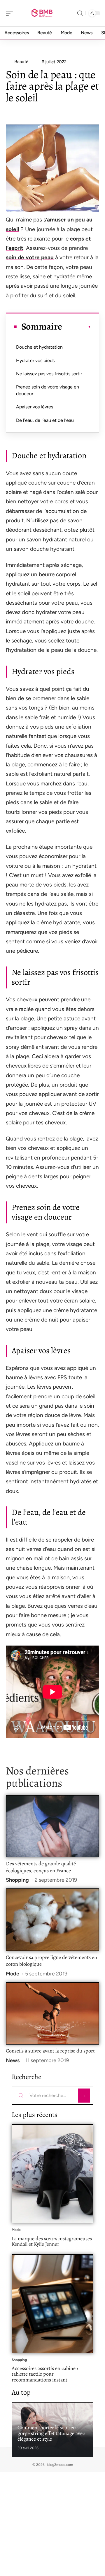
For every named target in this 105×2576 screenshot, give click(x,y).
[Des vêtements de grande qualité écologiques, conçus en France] (52, 1826)
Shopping (17, 1880)
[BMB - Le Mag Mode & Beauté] (42, 13)
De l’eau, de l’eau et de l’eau (45, 420)
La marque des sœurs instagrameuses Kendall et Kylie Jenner (52, 2241)
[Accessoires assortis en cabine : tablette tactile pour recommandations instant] (52, 2304)
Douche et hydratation (39, 347)
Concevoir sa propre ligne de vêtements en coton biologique (51, 1961)
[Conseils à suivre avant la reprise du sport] (52, 2013)
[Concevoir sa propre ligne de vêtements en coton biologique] (52, 1920)
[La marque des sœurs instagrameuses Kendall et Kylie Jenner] (52, 2174)
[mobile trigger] (11, 13)
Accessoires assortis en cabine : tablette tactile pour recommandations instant (45, 2374)
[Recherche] (80, 13)
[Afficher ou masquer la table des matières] (77, 327)
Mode (13, 1974)
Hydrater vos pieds (35, 360)
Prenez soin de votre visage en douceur (48, 390)
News (13, 2060)
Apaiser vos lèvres (35, 407)
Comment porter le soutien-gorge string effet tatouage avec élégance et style (51, 2433)
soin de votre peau (30, 257)
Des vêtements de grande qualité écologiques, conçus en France (41, 1867)
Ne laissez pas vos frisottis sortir (49, 374)
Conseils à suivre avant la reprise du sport (50, 2051)
